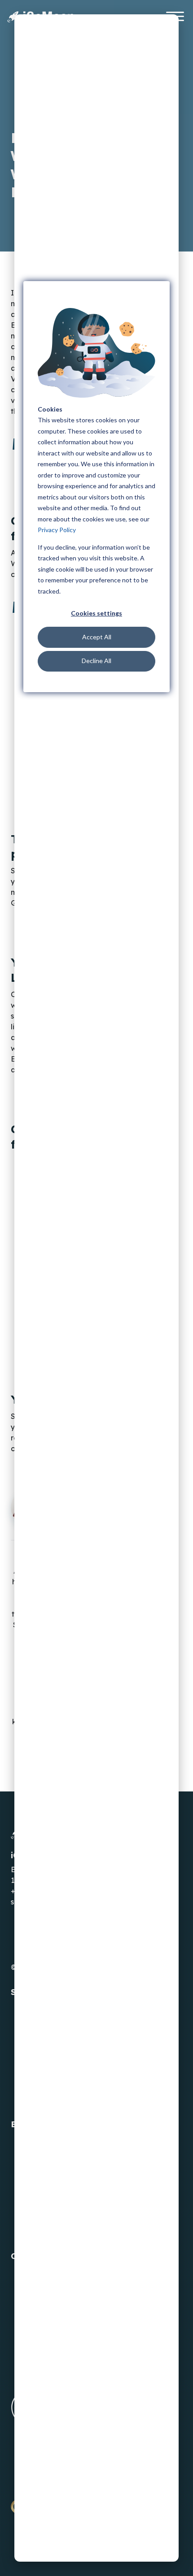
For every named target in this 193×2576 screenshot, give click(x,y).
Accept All (97, 637)
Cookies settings (96, 613)
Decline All (96, 661)
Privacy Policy (57, 530)
